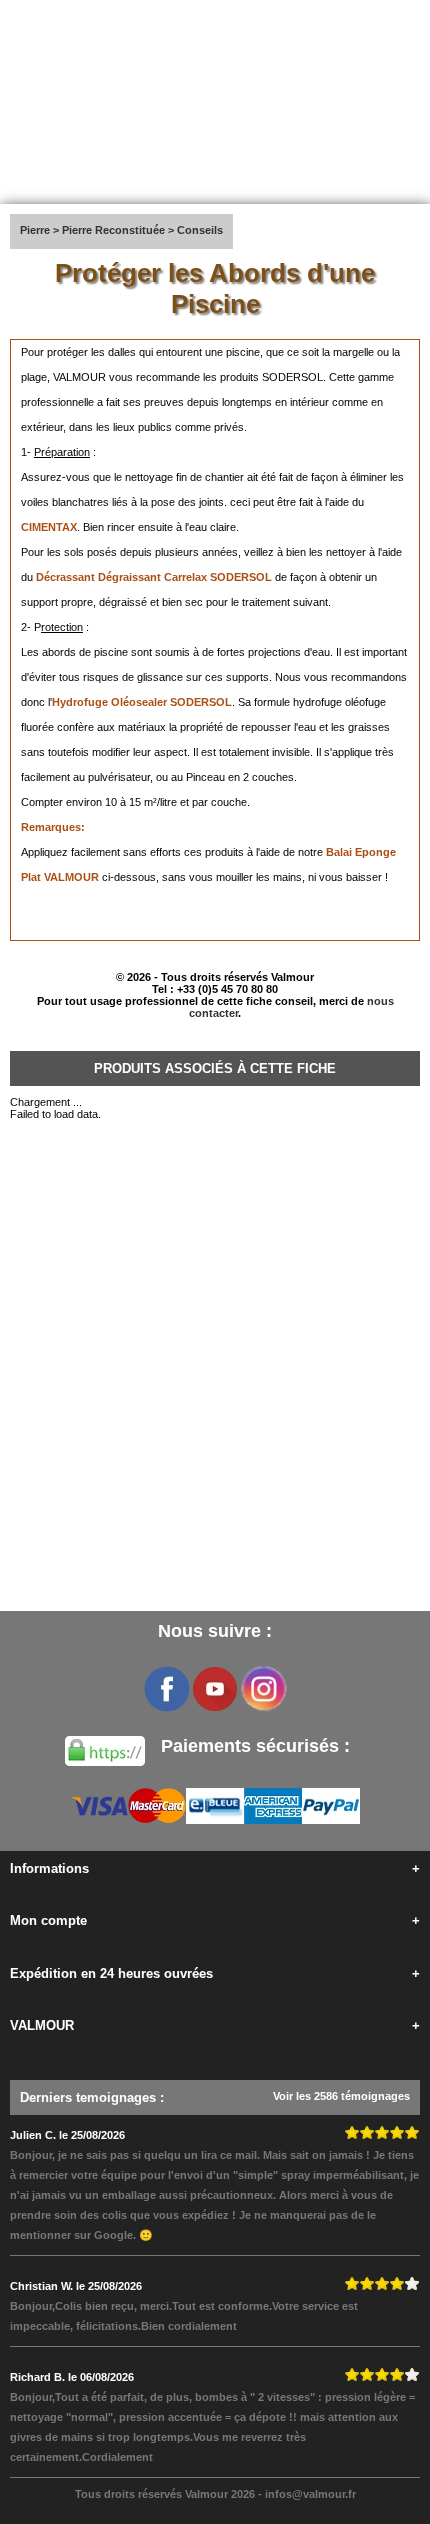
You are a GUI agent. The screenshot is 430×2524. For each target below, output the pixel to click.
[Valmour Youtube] (215, 1689)
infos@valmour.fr (310, 2494)
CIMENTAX (49, 527)
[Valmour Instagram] (263, 1689)
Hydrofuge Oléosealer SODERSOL (142, 702)
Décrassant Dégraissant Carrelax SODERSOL (154, 577)
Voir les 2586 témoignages (341, 2096)
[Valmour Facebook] (167, 1689)
